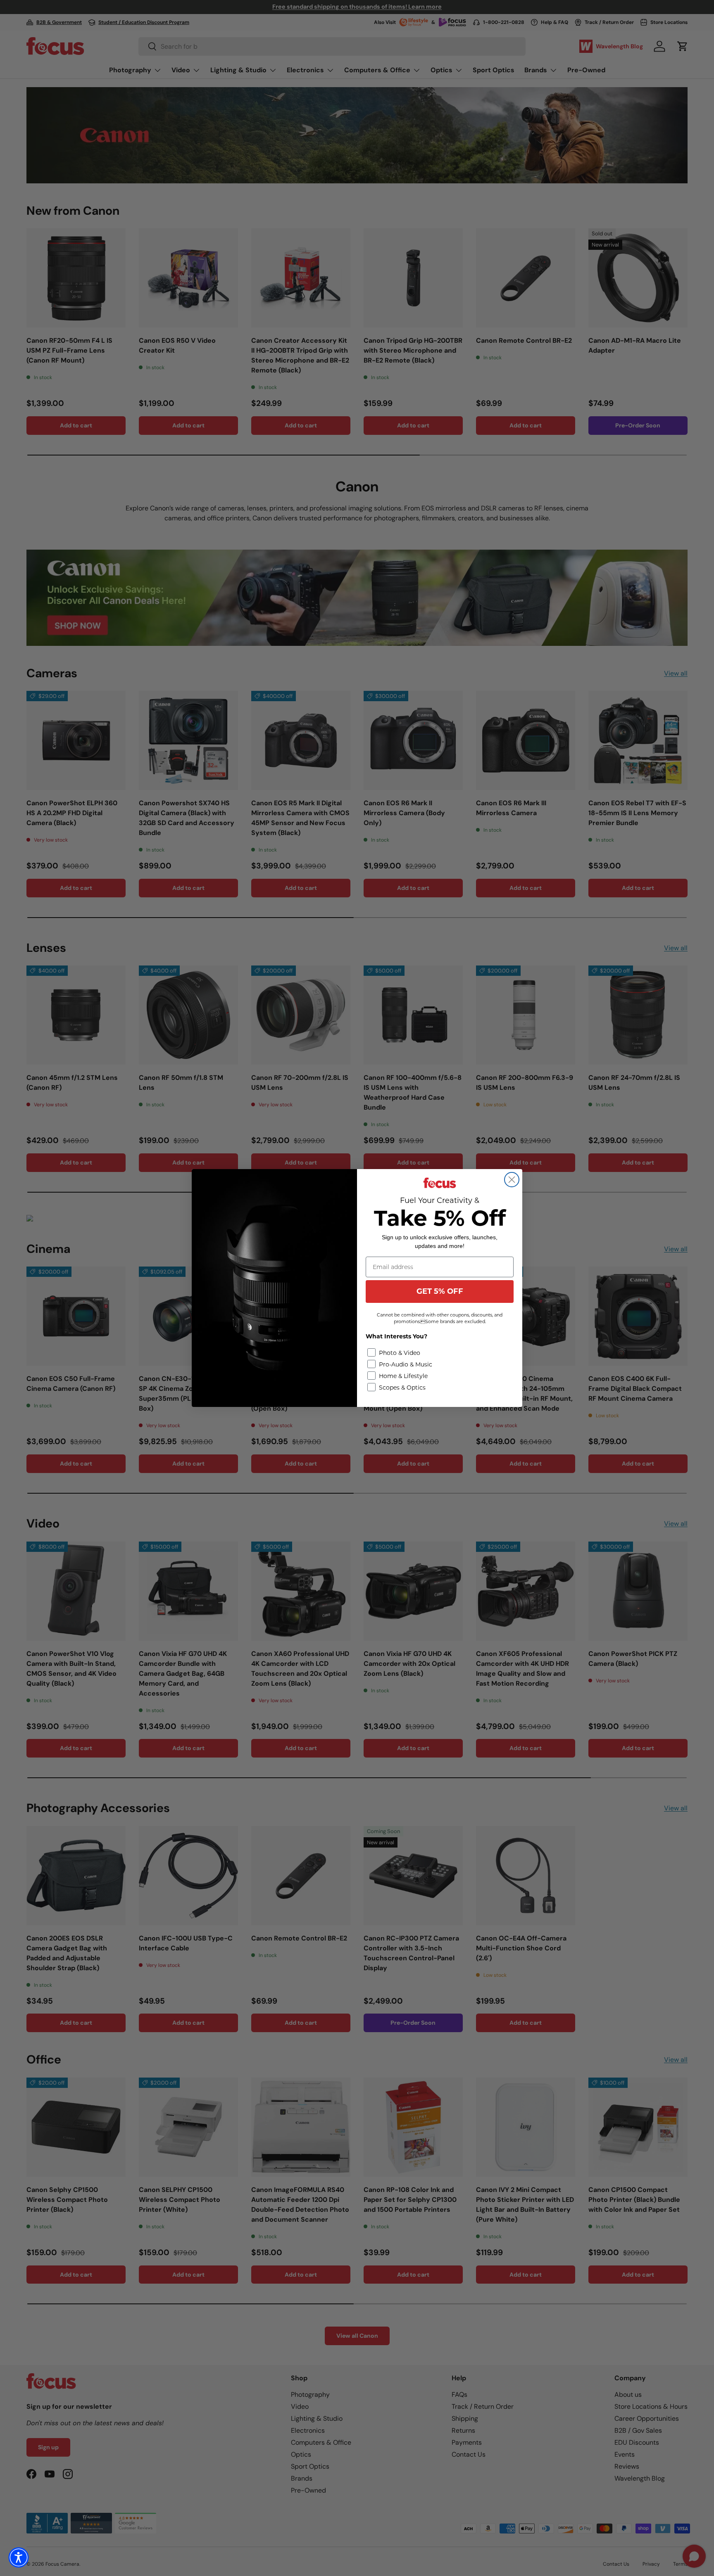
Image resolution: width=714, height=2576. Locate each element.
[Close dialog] (512, 1180)
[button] (19, 2557)
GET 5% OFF (440, 1291)
